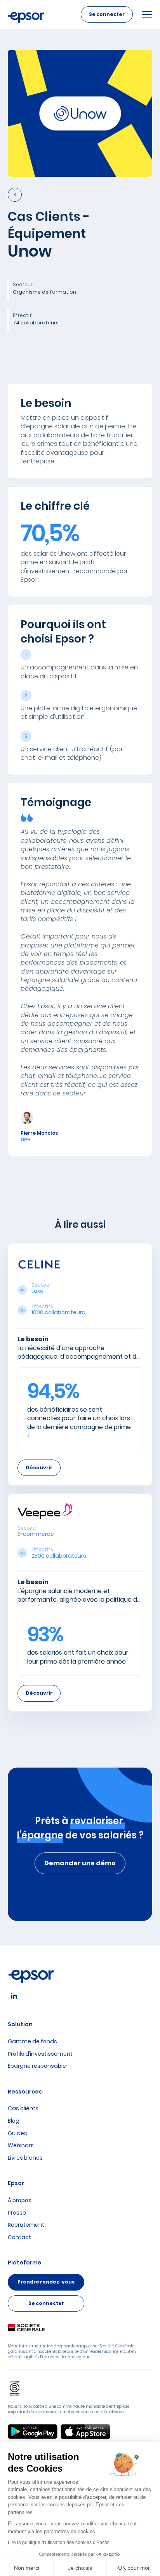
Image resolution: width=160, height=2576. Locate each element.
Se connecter (107, 14)
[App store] (85, 2432)
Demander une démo (80, 1863)
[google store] (33, 2432)
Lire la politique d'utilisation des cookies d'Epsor (58, 2543)
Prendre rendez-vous (46, 2282)
